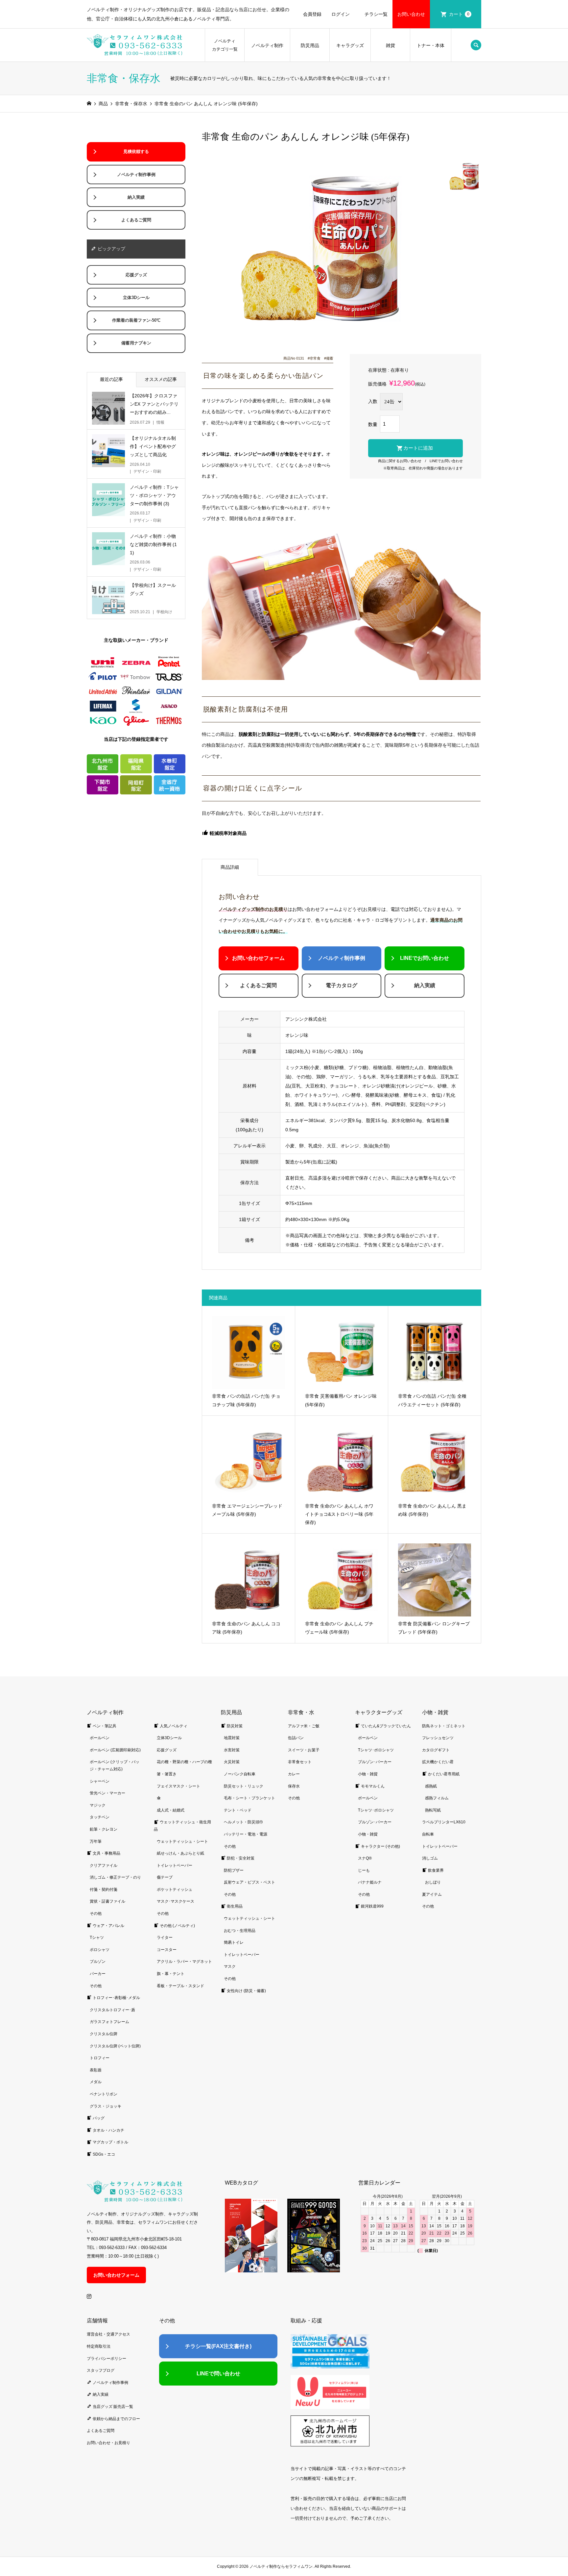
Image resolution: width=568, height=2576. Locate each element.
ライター (165, 1938)
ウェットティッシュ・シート (182, 1841)
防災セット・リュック (244, 1786)
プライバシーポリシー (106, 2359)
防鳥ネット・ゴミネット (444, 1726)
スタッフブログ (101, 2370)
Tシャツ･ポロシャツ (376, 1750)
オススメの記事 (161, 379)
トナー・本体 (431, 45)
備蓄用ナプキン (136, 343)
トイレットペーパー (175, 1865)
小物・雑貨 (368, 1774)
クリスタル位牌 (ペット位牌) (115, 2046)
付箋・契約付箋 (104, 1889)
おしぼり (433, 1882)
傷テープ (165, 1877)
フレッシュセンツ (438, 1738)
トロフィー (100, 2058)
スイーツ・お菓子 (304, 1750)
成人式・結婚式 (171, 1810)
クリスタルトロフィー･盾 (112, 2010)
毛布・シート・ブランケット (249, 1798)
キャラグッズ (350, 45)
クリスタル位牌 (104, 2034)
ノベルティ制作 (267, 45)
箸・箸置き (167, 1774)
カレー (294, 1774)
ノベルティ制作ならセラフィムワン (281, 2566)
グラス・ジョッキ (106, 2106)
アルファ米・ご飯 (304, 1726)
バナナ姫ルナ (370, 1882)
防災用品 (310, 45)
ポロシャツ (100, 1950)
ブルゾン (98, 1962)
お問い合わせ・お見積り (108, 2443)
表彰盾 (96, 2070)
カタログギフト (436, 1750)
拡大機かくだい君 (438, 1762)
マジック (98, 1805)
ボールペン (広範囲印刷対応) (115, 1750)
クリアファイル (104, 1865)
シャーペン (100, 1781)
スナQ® (365, 1858)
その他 (96, 1913)
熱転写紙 (433, 1810)
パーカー (98, 1974)
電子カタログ (342, 985)
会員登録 (312, 14)
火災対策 (232, 1762)
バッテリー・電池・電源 (246, 1834)
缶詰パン (296, 1738)
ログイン (341, 14)
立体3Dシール (136, 298)
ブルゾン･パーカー (375, 1762)
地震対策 (232, 1738)
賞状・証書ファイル (107, 1901)
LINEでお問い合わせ (446, 461)
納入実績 (425, 985)
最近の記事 (111, 379)
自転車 (428, 1834)
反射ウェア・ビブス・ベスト (249, 1882)
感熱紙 (431, 1786)
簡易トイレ (234, 1942)
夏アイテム (432, 1894)
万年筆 (96, 1841)
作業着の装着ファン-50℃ (136, 320)
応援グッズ (136, 275)
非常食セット (300, 1762)
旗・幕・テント (171, 1974)
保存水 (294, 1786)
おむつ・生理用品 (240, 1931)
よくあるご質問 (258, 985)
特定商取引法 (99, 2346)
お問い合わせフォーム (258, 958)
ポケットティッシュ (175, 1889)
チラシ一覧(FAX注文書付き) (218, 2346)
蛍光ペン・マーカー (107, 1793)
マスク (230, 1966)
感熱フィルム (437, 1798)
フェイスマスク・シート (178, 1786)
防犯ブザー (234, 1870)
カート (459, 14)
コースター (167, 1950)
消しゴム (430, 1858)
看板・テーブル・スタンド (180, 1986)
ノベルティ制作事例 (342, 958)
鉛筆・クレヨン (104, 1829)
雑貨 (390, 45)
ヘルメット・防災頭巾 (244, 1822)
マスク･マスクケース (176, 1901)
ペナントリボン (104, 2094)
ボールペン (100, 1738)
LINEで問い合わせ (218, 2374)
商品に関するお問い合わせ (400, 461)
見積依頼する (136, 152)
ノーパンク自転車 (240, 1774)
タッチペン (100, 1817)
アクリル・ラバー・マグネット (184, 1962)
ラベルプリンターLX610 (444, 1822)
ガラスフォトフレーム (109, 2022)
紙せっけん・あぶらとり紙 (180, 1853)
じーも (364, 1870)
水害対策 (232, 1750)
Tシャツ (97, 1938)
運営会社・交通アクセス (108, 2334)
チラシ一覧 (376, 14)
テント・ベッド (238, 1810)
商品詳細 (230, 867)
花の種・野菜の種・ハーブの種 (184, 1762)
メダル (96, 2082)
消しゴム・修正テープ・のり (115, 1877)
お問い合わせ (411, 14)
